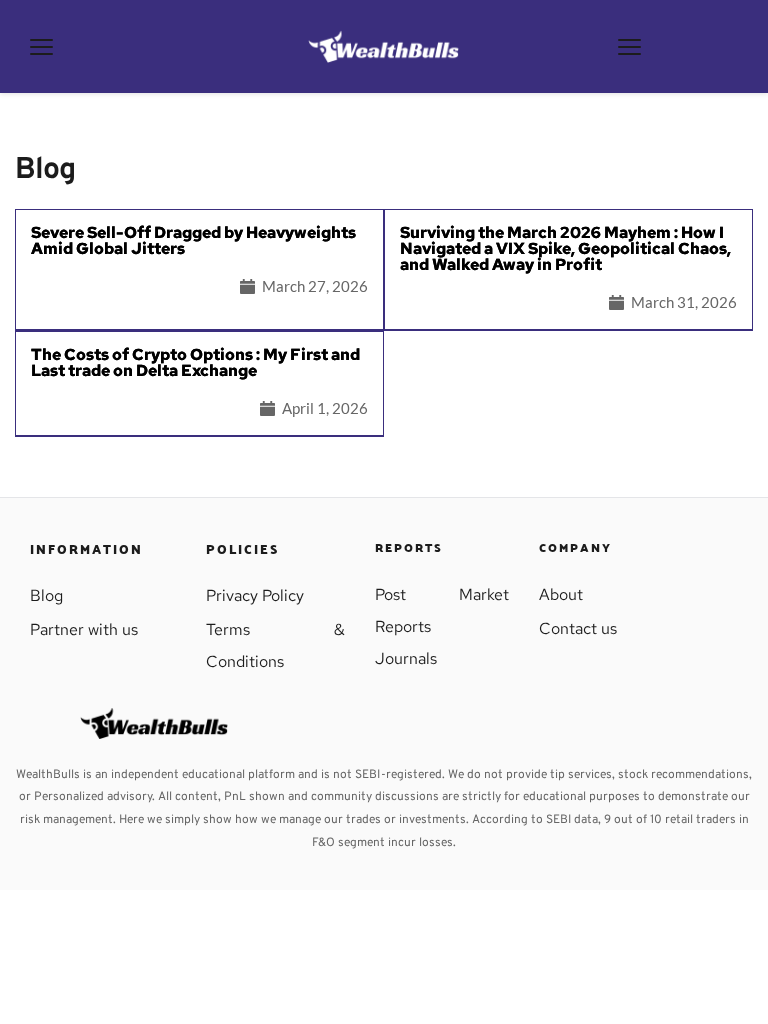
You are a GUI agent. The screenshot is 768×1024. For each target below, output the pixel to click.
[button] (41, 46)
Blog (46, 595)
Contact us (578, 628)
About (561, 594)
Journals (406, 658)
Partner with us (86, 629)
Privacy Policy (255, 595)
